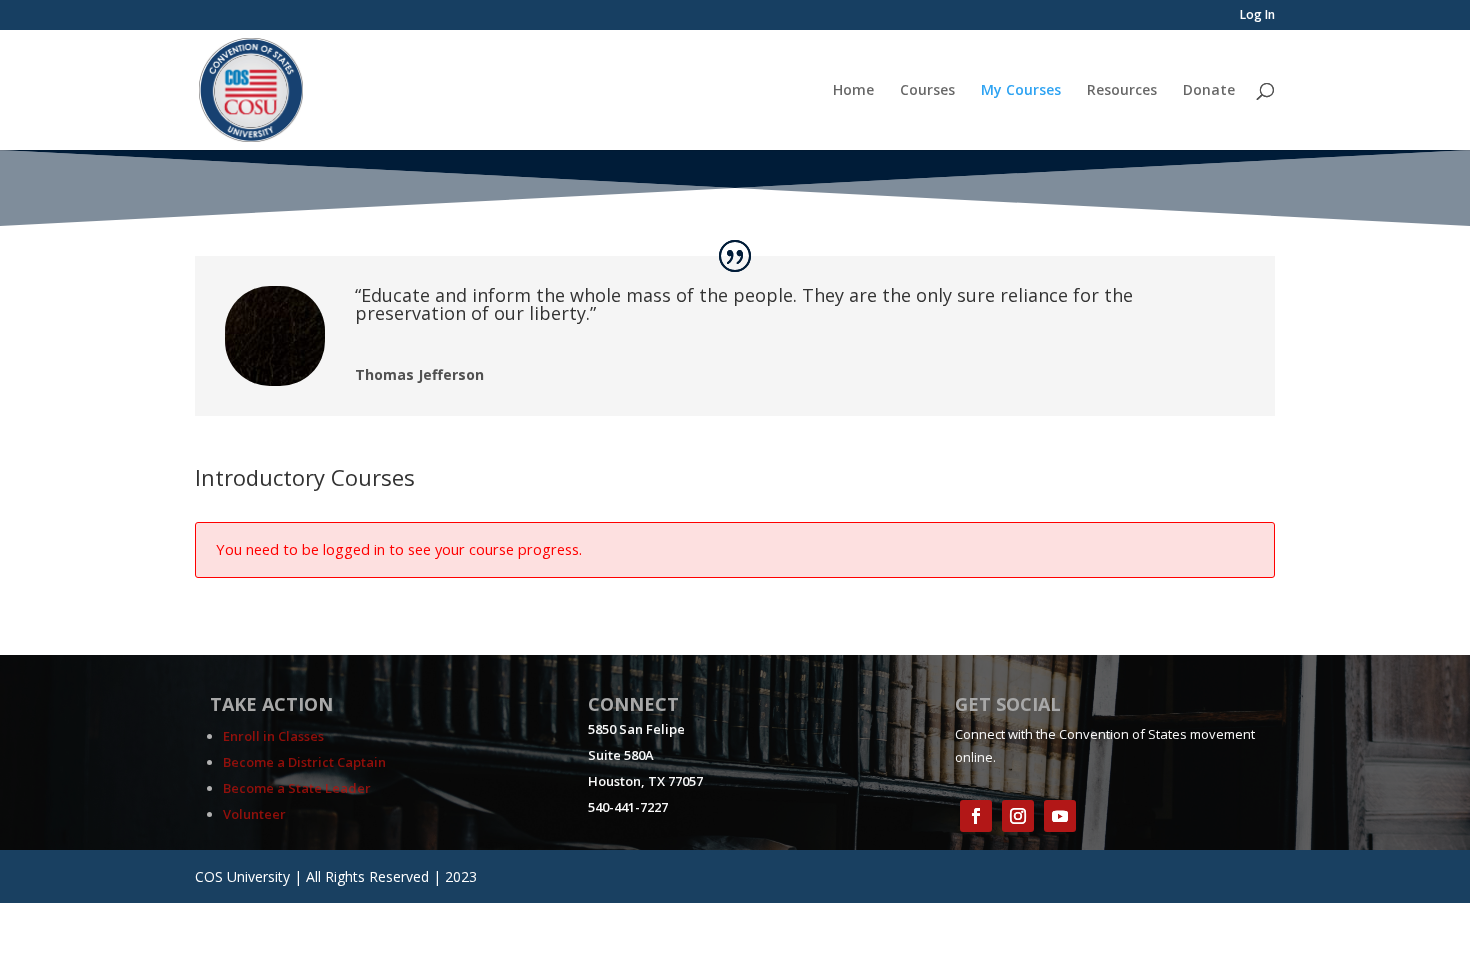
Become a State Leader (297, 788)
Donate (1209, 91)
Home (853, 91)
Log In (1257, 16)
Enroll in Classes (273, 736)
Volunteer (254, 814)
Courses (927, 91)
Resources (1122, 91)
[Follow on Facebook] (976, 816)
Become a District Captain (304, 762)
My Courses (1021, 91)
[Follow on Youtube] (1060, 816)
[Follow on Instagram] (1018, 816)
